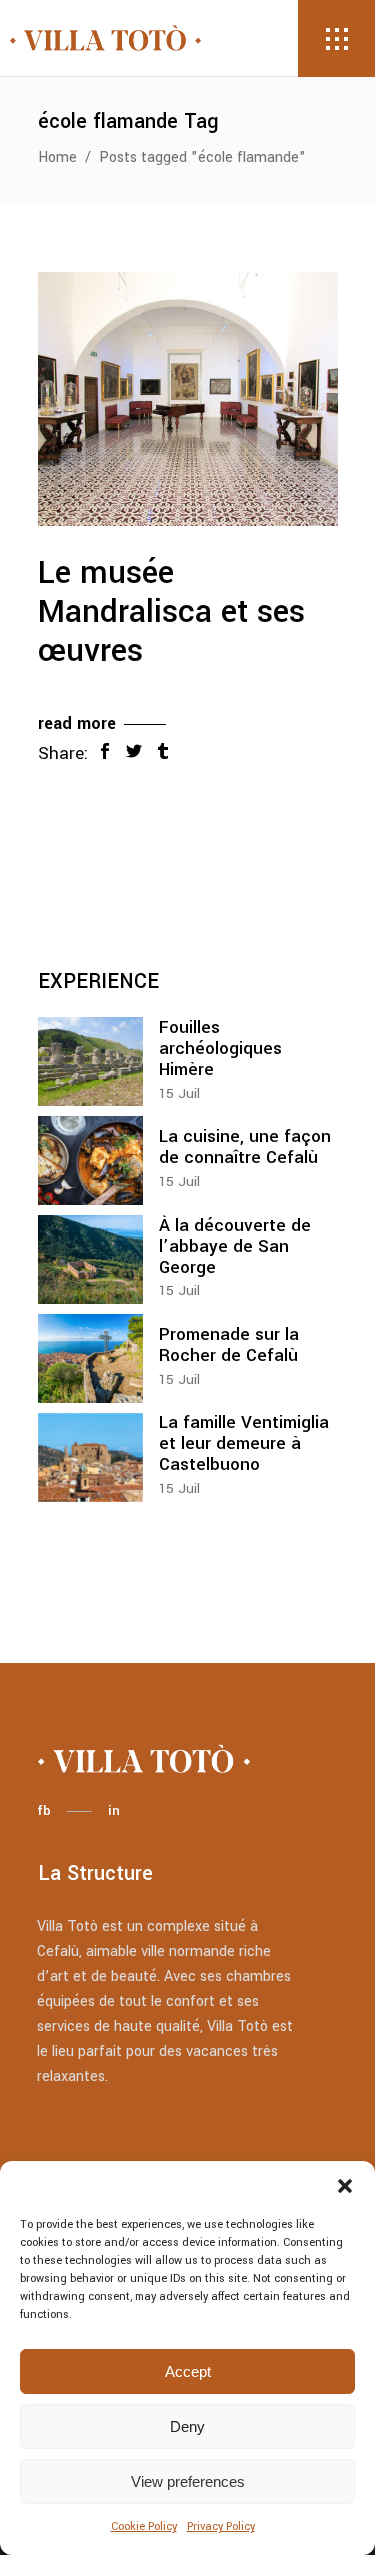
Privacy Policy (221, 2526)
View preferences (188, 2481)
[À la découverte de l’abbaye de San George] (90, 1259)
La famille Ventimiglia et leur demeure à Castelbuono (244, 1443)
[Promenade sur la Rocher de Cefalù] (90, 1358)
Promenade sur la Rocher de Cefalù (229, 1345)
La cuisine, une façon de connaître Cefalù (245, 1147)
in (114, 1810)
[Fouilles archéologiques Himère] (90, 1061)
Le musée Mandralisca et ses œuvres (171, 612)
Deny (187, 2426)
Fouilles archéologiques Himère (220, 1048)
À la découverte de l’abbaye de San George (235, 1246)
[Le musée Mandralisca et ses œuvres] (188, 399)
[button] (345, 2186)
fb (44, 1810)
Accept (188, 2371)
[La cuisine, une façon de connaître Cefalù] (90, 1160)
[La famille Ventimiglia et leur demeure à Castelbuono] (90, 1457)
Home (57, 157)
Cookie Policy (144, 2526)
